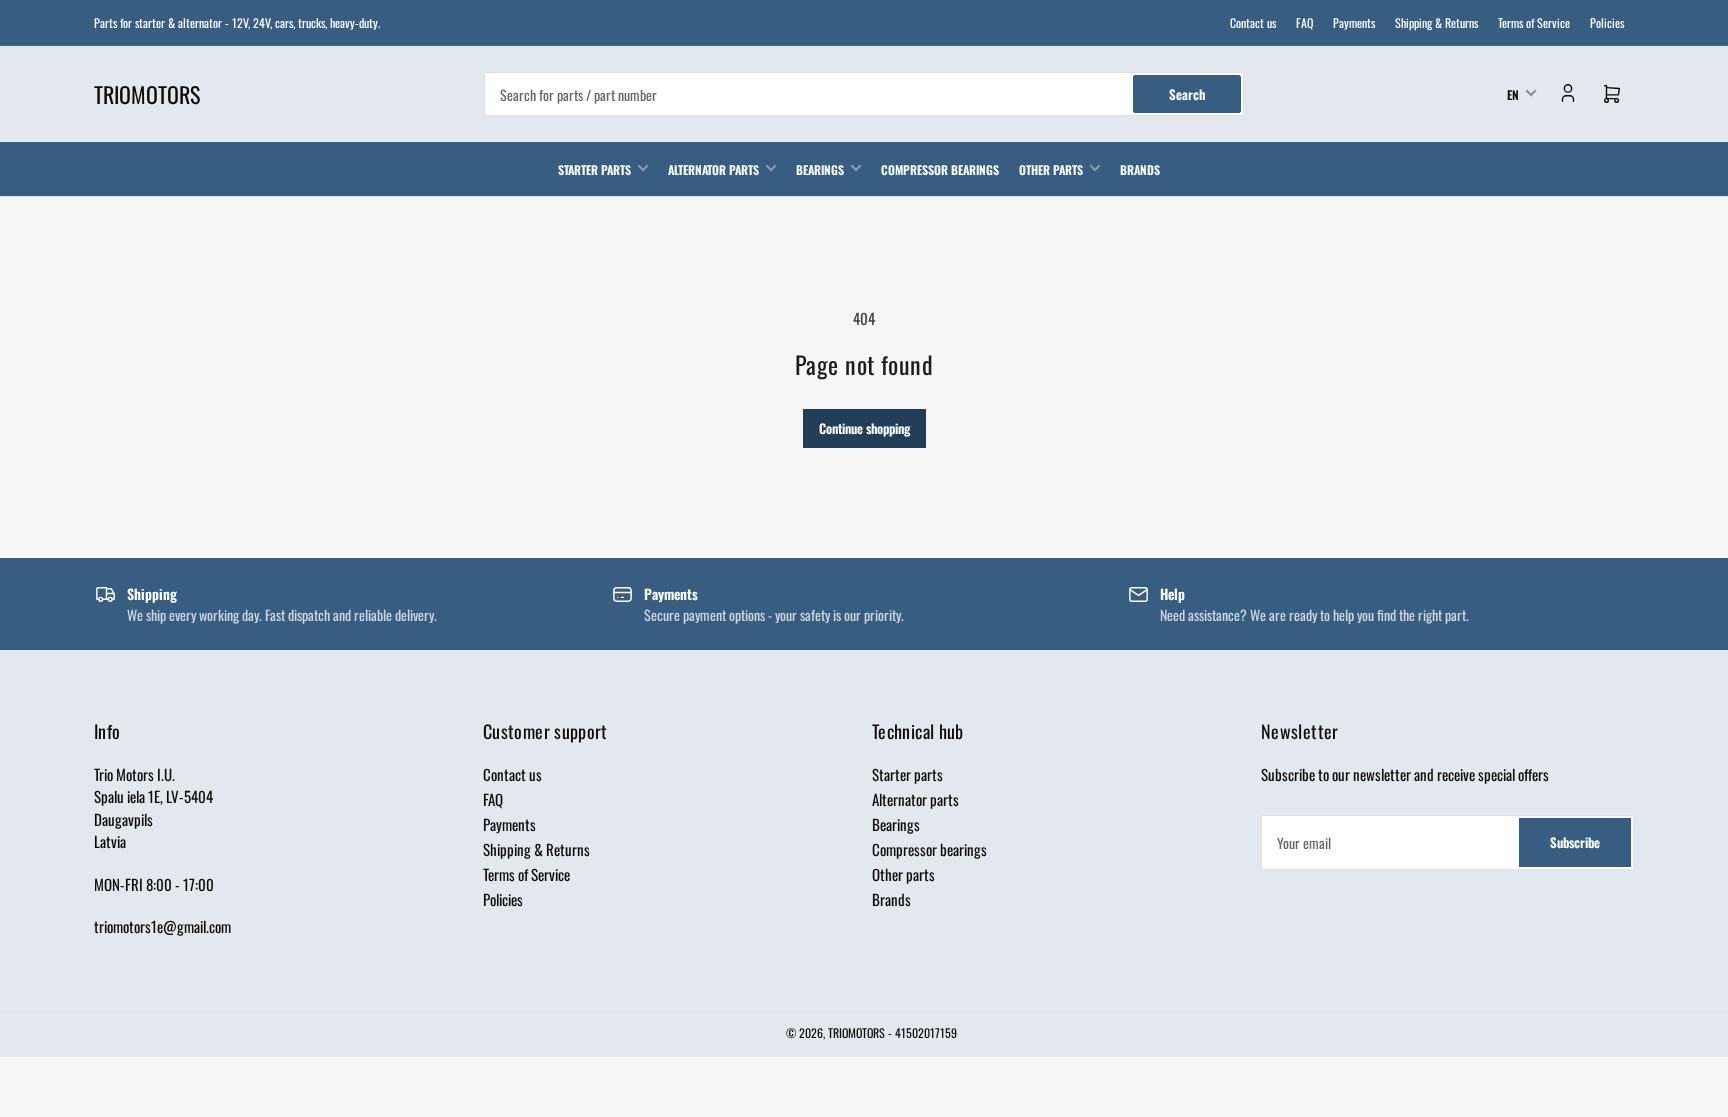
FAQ (1304, 22)
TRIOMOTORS (856, 1032)
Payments (1354, 22)
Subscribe (1575, 842)
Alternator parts (713, 169)
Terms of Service (1534, 22)
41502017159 (926, 1032)
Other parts (1051, 169)
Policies (1607, 22)
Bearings (820, 169)
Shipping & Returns (1436, 22)
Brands (1140, 169)
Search (1187, 94)
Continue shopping (864, 428)
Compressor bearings (940, 169)
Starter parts (594, 169)
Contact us (1253, 22)
